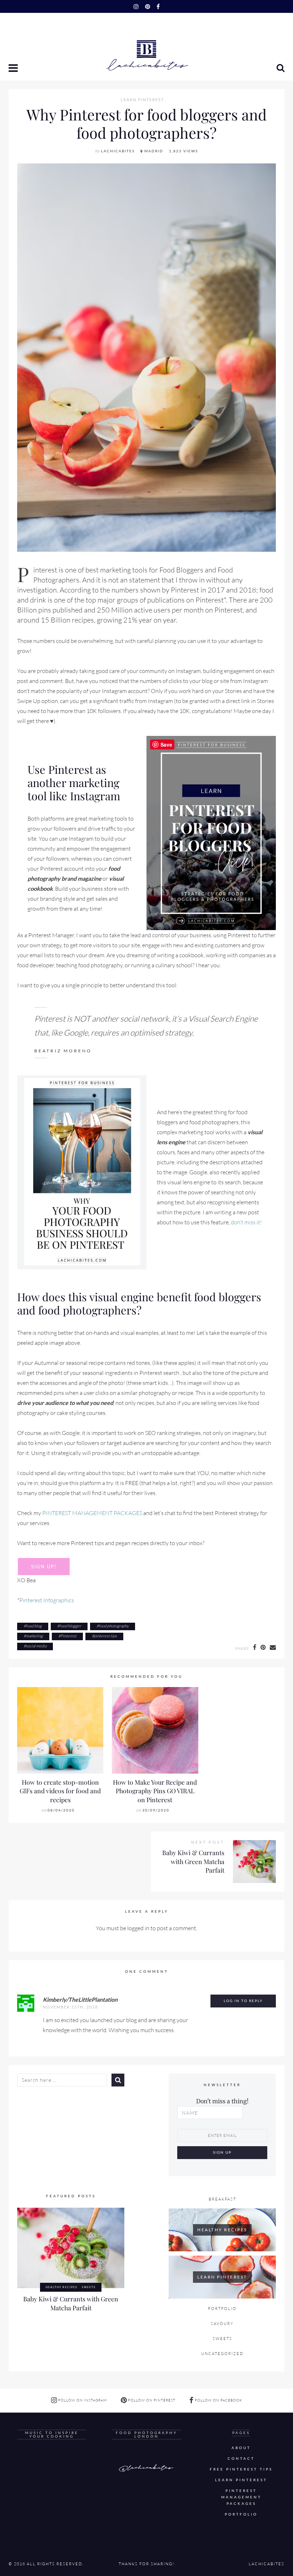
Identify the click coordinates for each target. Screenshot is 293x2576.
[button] (14, 69)
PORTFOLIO (222, 2309)
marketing (34, 1636)
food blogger (70, 1626)
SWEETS (89, 2287)
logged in (138, 1928)
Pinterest (68, 1636)
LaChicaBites (118, 151)
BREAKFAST (222, 2199)
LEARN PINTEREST (142, 100)
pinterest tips (105, 1636)
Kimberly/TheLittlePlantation (80, 1999)
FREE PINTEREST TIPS (241, 2469)
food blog (34, 1626)
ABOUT (241, 2448)
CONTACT (241, 2459)
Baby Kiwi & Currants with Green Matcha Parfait (193, 1861)
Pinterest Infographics (47, 1600)
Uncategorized (222, 2354)
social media (36, 1646)
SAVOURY (222, 2324)
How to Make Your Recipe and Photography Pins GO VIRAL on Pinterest (155, 1791)
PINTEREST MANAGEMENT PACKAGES (92, 1513)
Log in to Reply (243, 2001)
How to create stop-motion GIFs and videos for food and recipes (60, 1791)
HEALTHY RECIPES (62, 2287)
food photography (114, 1626)
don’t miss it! (246, 1222)
